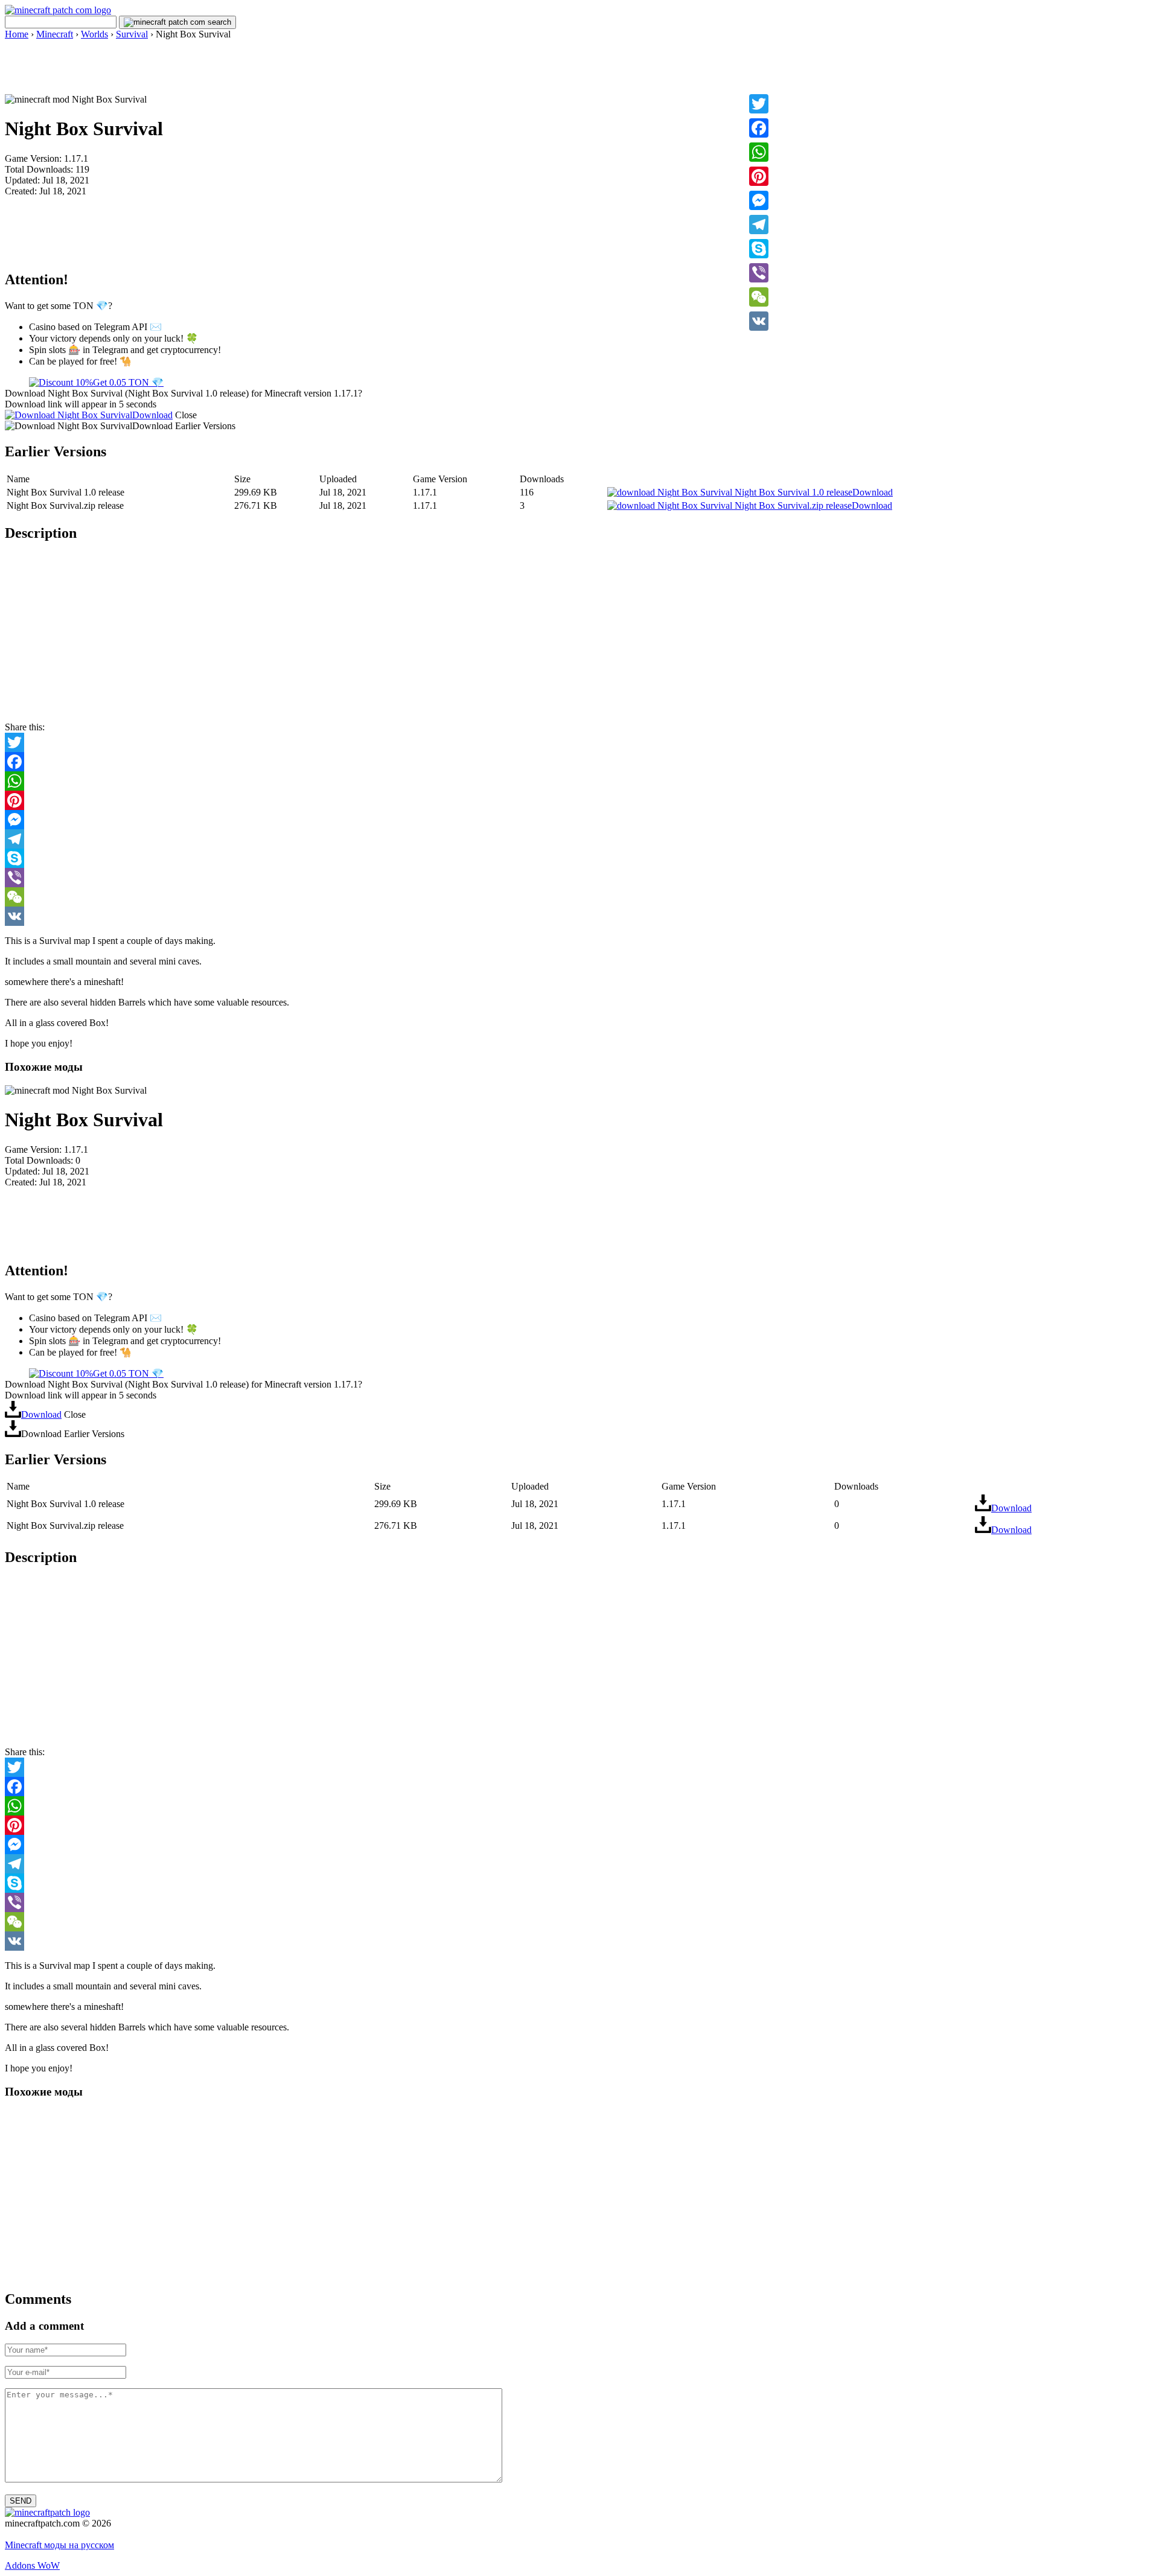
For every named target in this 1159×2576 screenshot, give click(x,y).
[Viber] (759, 273)
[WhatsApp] (759, 152)
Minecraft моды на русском (59, 2545)
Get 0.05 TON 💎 (128, 382)
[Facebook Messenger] (579, 820)
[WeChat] (759, 297)
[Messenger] (759, 200)
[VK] (759, 321)
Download (152, 415)
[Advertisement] (579, 67)
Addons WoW (32, 2565)
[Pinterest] (759, 176)
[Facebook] (759, 128)
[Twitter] (759, 104)
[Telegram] (759, 225)
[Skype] (759, 249)
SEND (21, 2501)
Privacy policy (32, 2534)
